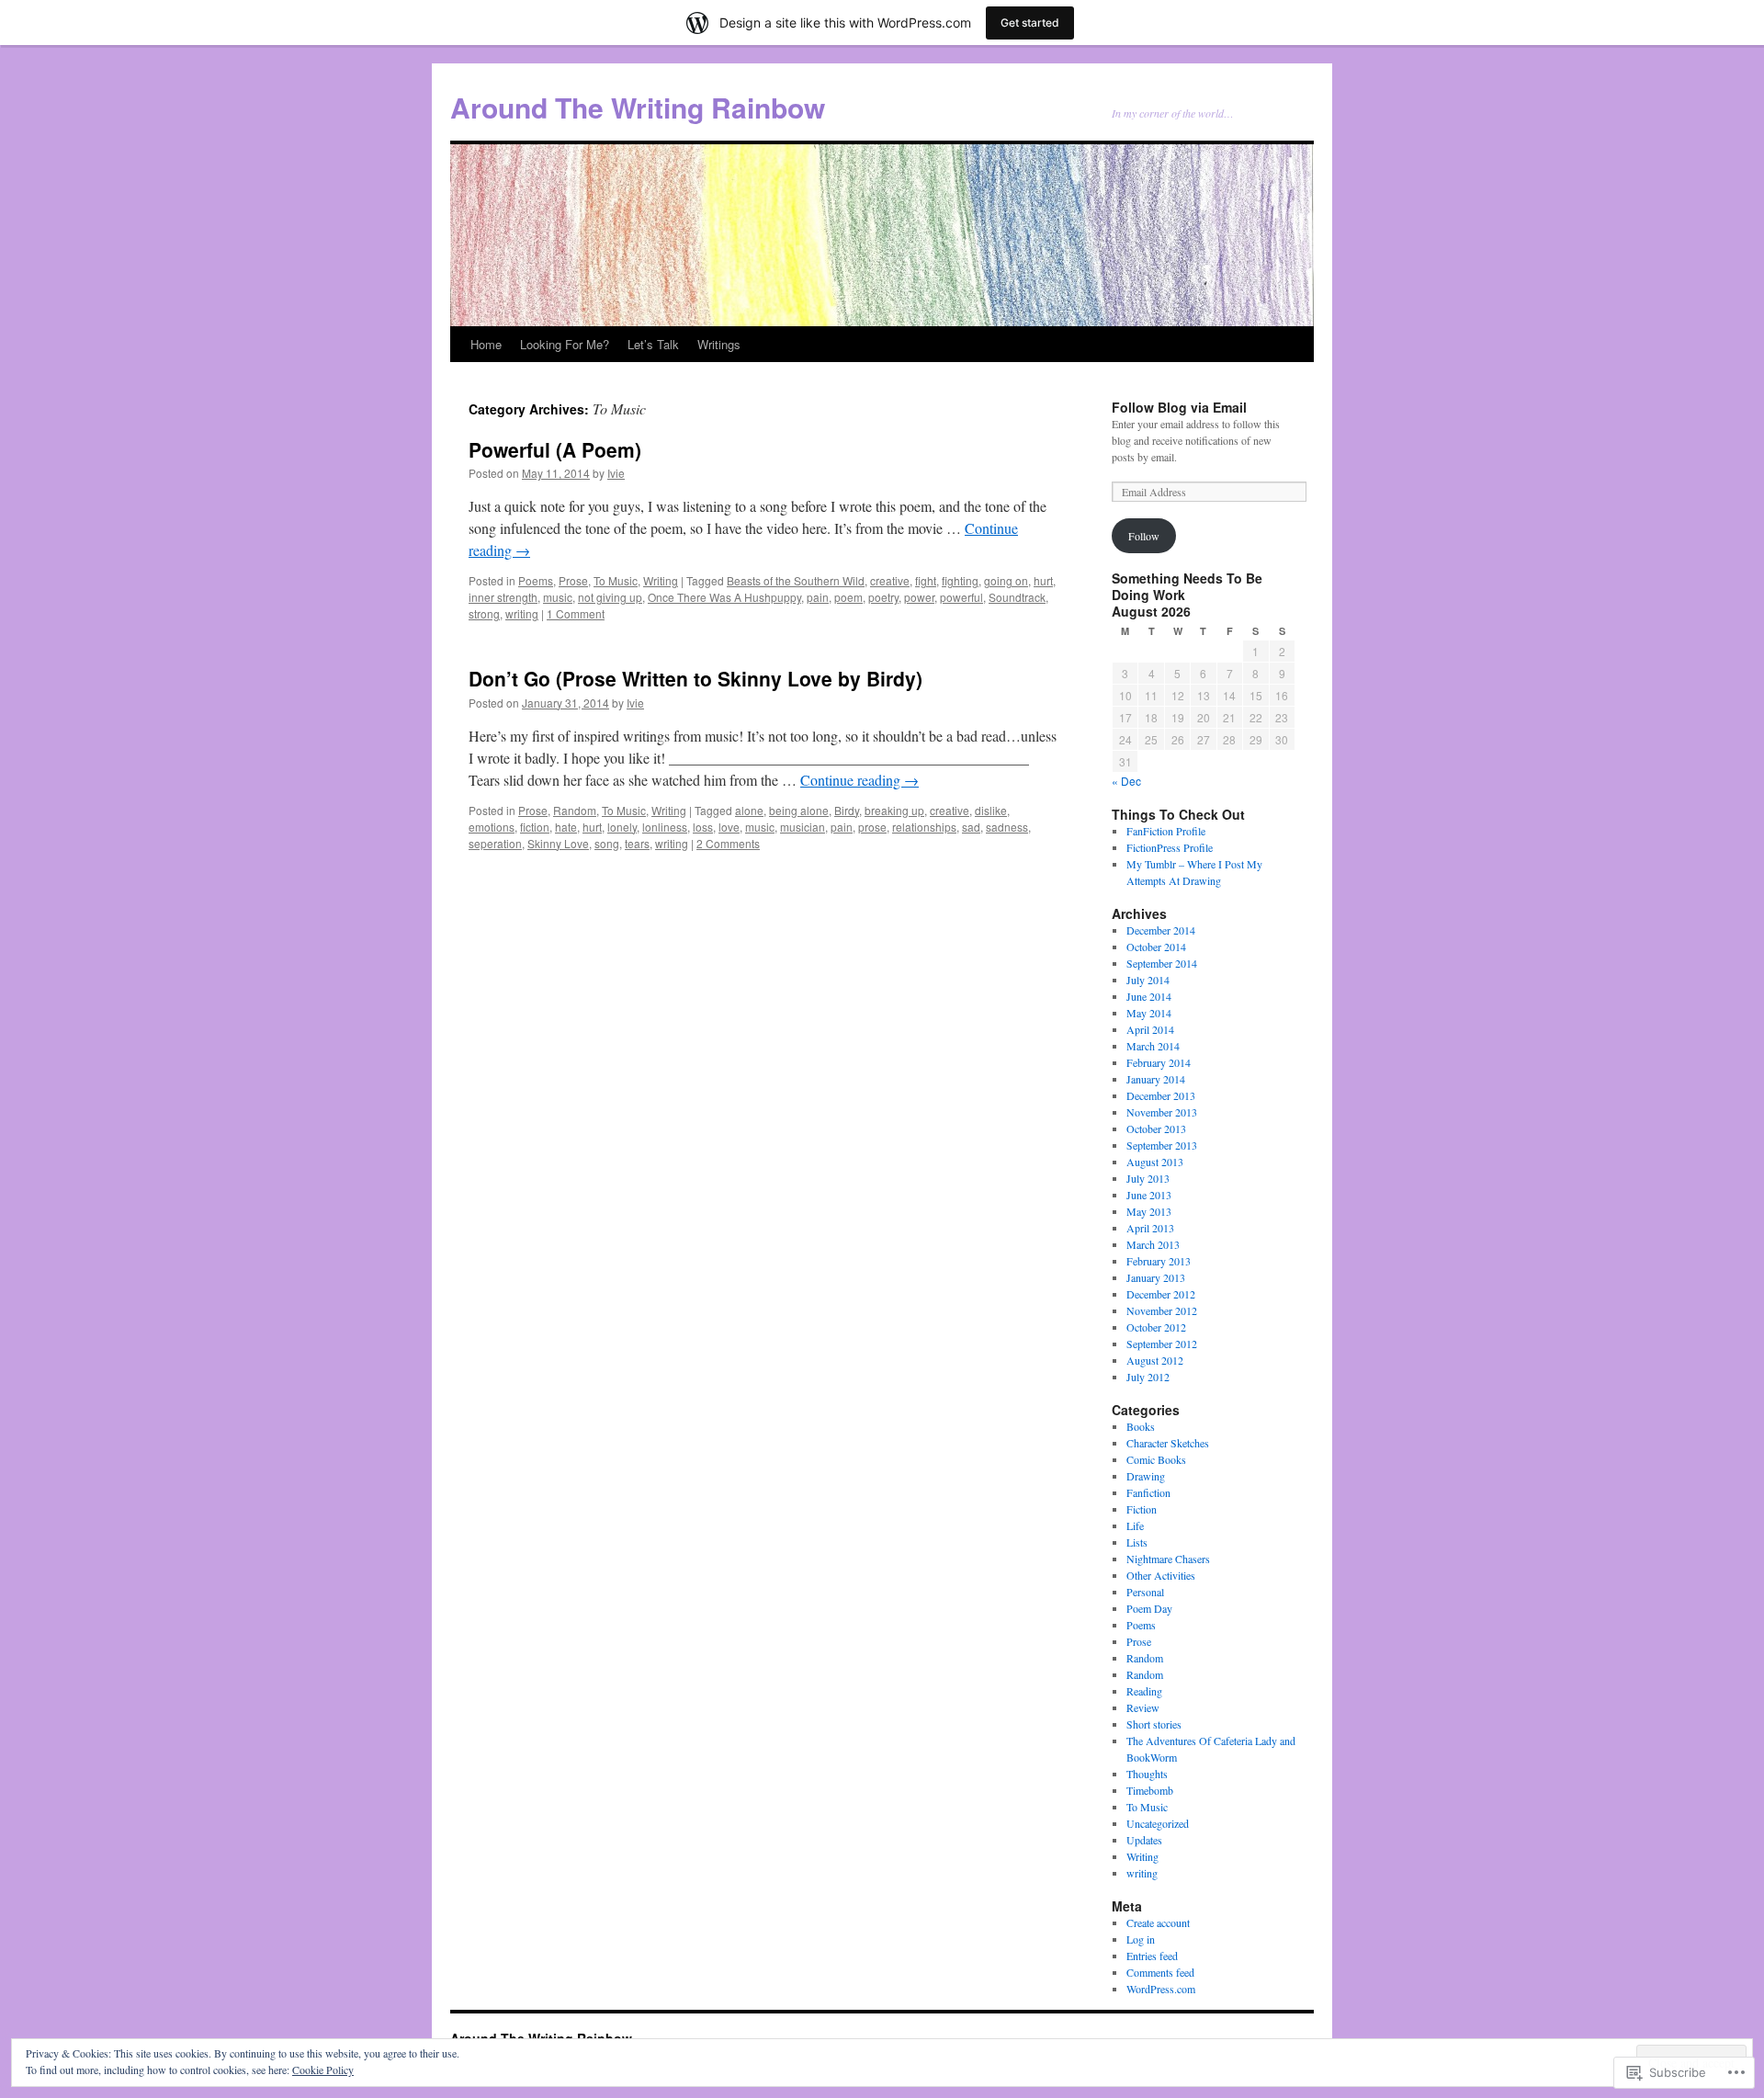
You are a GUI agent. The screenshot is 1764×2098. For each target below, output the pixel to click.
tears (637, 843)
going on (1006, 580)
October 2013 (1156, 1128)
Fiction (1142, 1509)
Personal (1145, 1592)
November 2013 (1162, 1112)
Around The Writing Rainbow (638, 107)
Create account (1158, 1922)
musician (803, 827)
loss (703, 827)
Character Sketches (1168, 1443)
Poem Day (1149, 1608)
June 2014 (1149, 996)
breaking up (894, 810)
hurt (1043, 580)
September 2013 (1162, 1145)
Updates (1144, 1840)
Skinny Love (558, 843)
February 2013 (1159, 1261)
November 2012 (1162, 1310)
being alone (799, 810)
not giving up (610, 597)
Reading (1144, 1691)
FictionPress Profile (1170, 847)
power (919, 597)
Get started (1030, 23)
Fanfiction (1148, 1492)
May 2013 (1149, 1211)
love (729, 827)
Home (486, 344)
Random (575, 810)
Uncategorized (1158, 1823)
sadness (1007, 827)
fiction (535, 827)
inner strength (503, 597)
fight (926, 580)
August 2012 (1155, 1360)
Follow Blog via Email (1179, 407)
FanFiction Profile (1166, 831)
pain (818, 597)
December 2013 (1161, 1095)
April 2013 (1150, 1228)
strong (484, 613)
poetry (883, 597)
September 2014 (1162, 963)
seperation (495, 843)
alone (749, 810)
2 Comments (728, 843)
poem (848, 597)
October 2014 (1156, 947)
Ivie (616, 473)
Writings (719, 344)
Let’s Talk (653, 344)
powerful (961, 597)
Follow (1144, 536)
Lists (1137, 1542)
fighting (960, 580)
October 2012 (1156, 1327)
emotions (492, 827)
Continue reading (859, 780)
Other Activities (1161, 1575)
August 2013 (1155, 1162)
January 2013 (1156, 1277)
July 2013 (1148, 1178)
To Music (616, 580)
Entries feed (1152, 1956)
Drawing (1146, 1476)
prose (872, 827)
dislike (991, 810)
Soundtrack (1017, 597)
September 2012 (1162, 1344)
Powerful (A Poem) (555, 449)
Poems (536, 580)
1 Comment (576, 613)
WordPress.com (1161, 1989)
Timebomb (1150, 1790)
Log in (1141, 1939)
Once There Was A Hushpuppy (724, 597)
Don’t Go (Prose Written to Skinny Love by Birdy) (695, 678)
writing (522, 613)
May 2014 (1149, 1013)
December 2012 (1161, 1294)
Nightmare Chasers (1168, 1559)
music (558, 597)
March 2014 (1153, 1046)
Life (1135, 1525)
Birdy (847, 810)
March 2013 (1153, 1244)
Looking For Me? (565, 344)
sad (971, 827)
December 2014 (1161, 930)
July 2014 (1148, 980)
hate (566, 827)
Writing (661, 580)
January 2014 (1156, 1079)
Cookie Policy (323, 2070)
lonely (622, 827)
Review (1143, 1707)
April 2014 (1150, 1029)
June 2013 (1149, 1195)
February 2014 (1159, 1062)
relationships (924, 827)
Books (1141, 1426)
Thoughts (1147, 1774)
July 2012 (1148, 1377)
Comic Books (1156, 1459)
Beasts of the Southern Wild (796, 580)
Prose (573, 580)
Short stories (1154, 1724)
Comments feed (1160, 1972)
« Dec (1126, 781)
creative (890, 580)
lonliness (665, 827)
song (607, 843)
